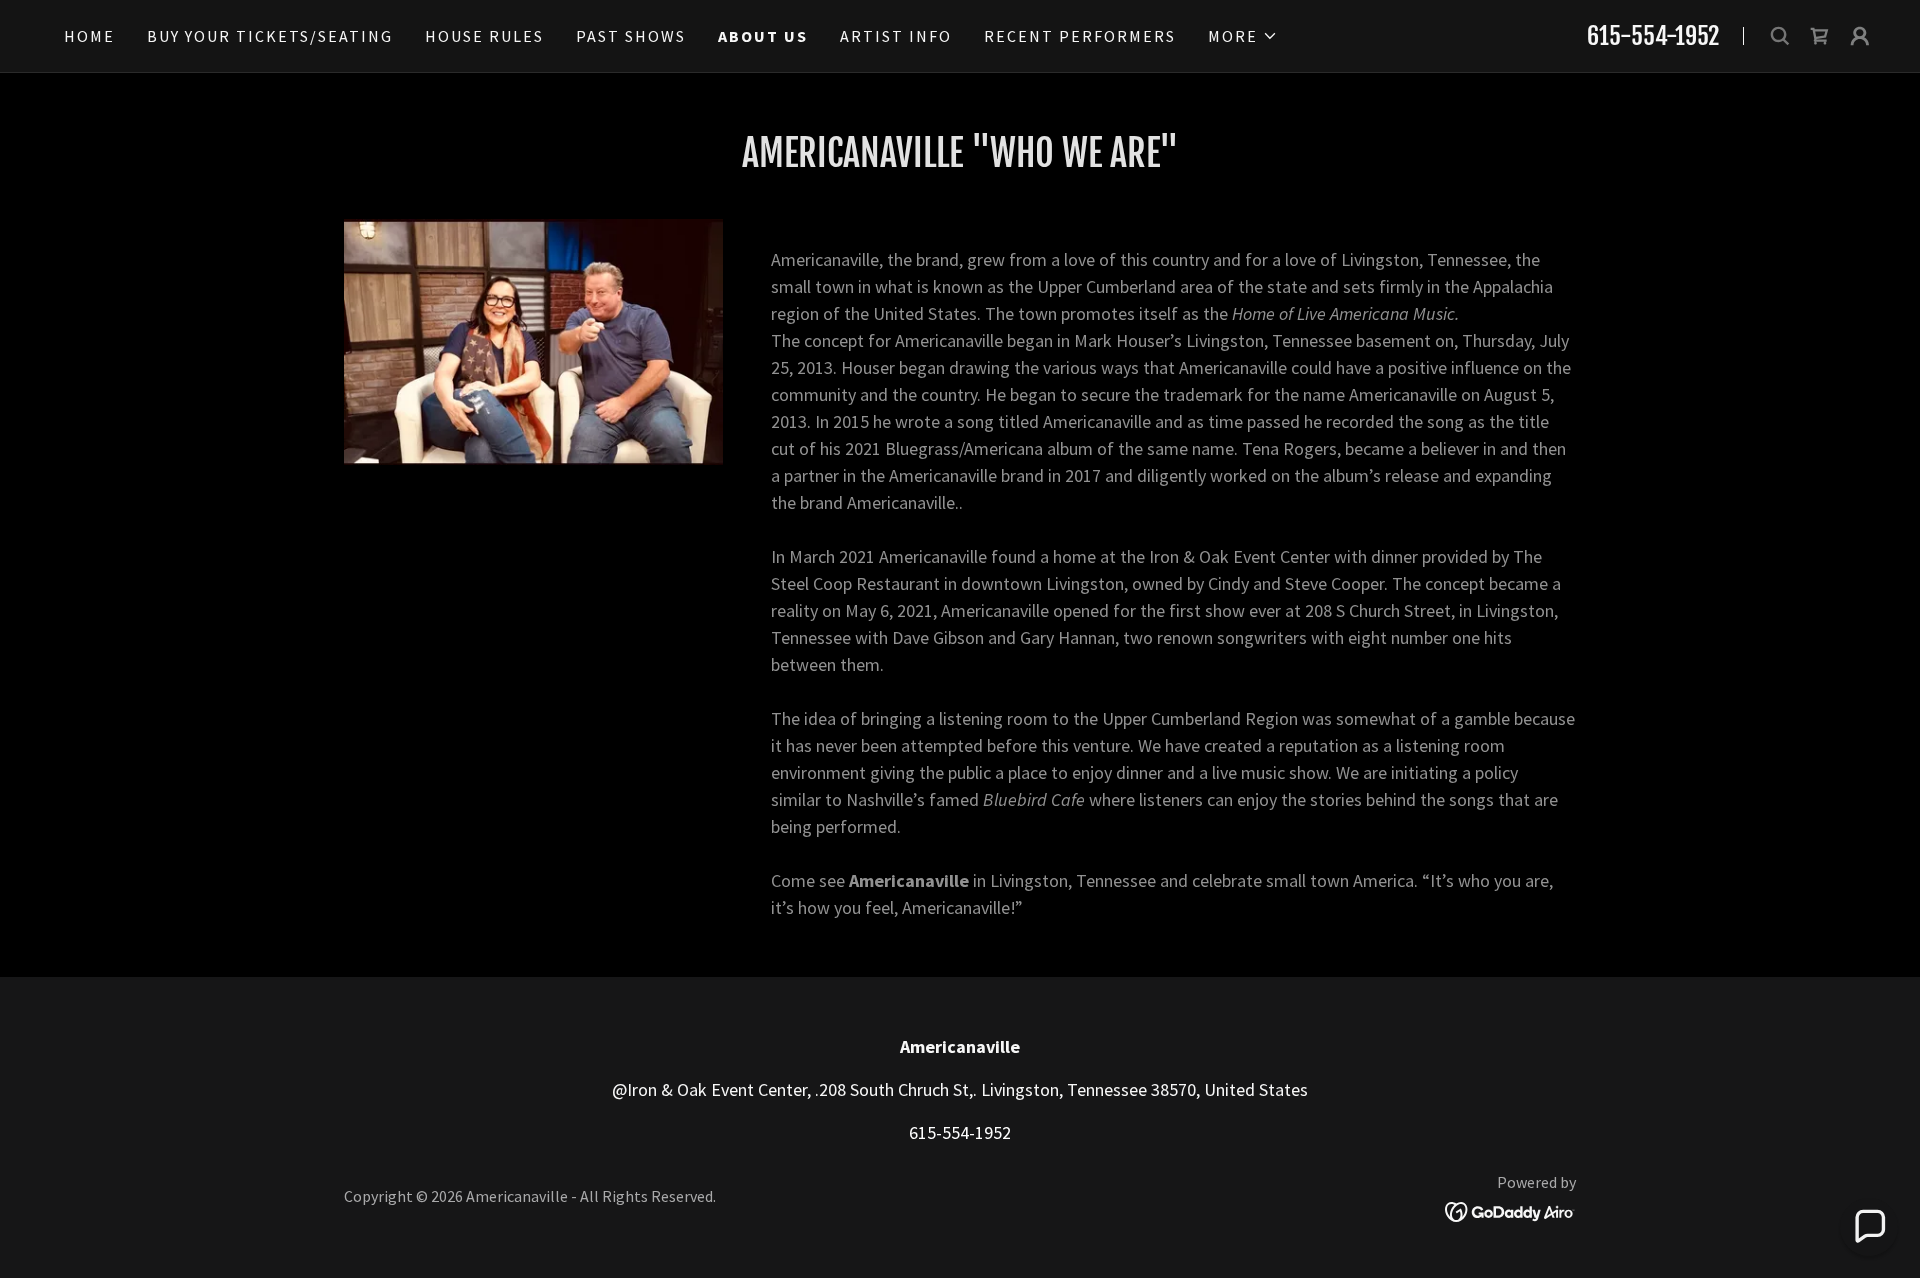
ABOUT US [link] (763, 36)
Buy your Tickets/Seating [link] (270, 36)
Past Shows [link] (631, 36)
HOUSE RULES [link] (484, 36)
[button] (1243, 36)
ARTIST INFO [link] (896, 36)
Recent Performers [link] (1080, 36)
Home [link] (89, 36)
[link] (1820, 36)
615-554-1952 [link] (1653, 36)
